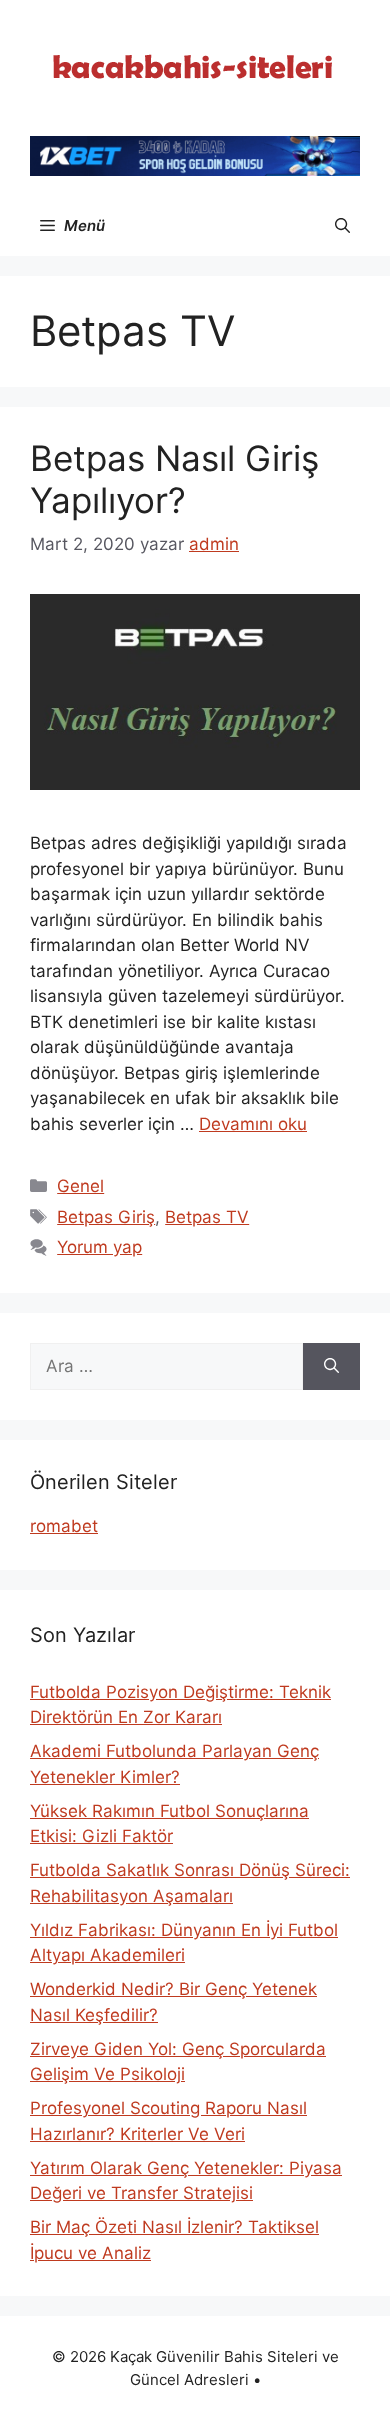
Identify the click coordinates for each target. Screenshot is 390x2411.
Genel (80, 1186)
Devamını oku (253, 1124)
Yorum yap (99, 1247)
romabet (64, 1526)
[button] (342, 226)
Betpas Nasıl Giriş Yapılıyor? (174, 479)
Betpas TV (207, 1217)
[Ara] (331, 1367)
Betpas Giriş (106, 1217)
